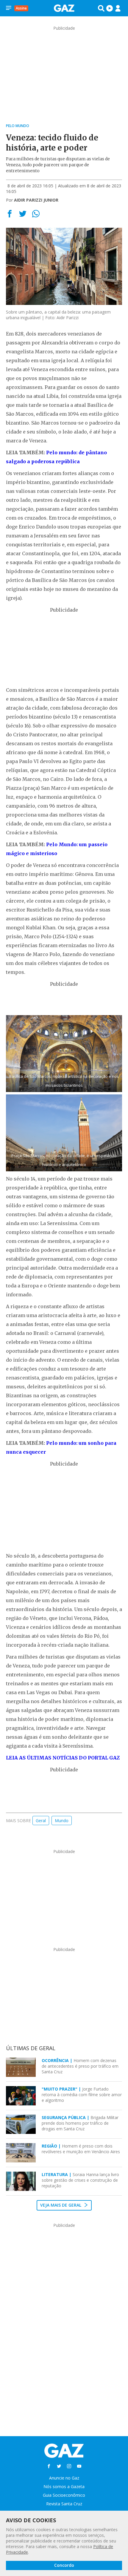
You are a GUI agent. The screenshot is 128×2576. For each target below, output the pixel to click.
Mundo (62, 1821)
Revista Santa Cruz (64, 2504)
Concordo (64, 2565)
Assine (21, 8)
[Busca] (101, 8)
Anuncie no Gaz (64, 2478)
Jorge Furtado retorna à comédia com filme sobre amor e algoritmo (82, 2095)
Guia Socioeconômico (64, 2495)
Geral (41, 1821)
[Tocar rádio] (110, 8)
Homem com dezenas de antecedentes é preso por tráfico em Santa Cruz (80, 2066)
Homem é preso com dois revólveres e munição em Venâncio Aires (81, 2149)
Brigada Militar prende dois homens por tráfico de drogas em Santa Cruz (80, 2123)
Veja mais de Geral (61, 2205)
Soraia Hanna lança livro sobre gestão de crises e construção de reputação (80, 2180)
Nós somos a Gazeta (64, 2486)
